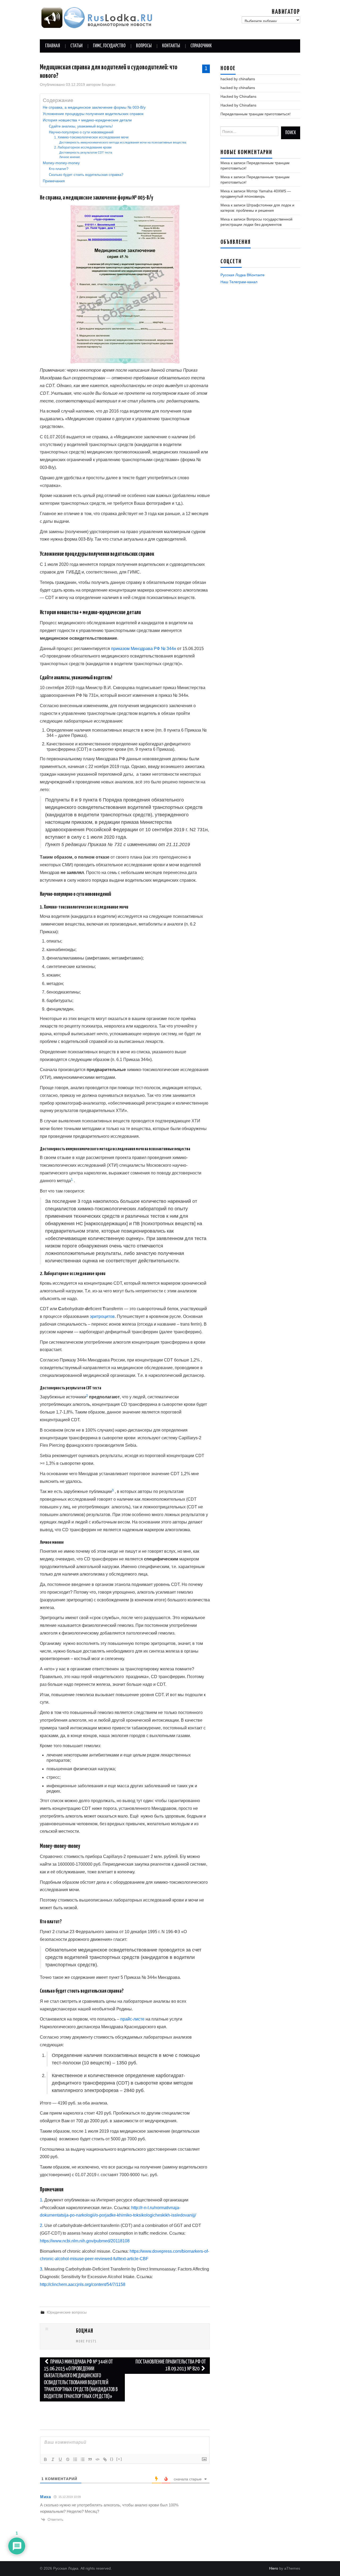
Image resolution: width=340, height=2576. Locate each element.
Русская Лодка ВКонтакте (243, 275)
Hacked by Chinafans (238, 96)
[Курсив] (53, 2459)
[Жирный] (45, 2459)
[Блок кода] (97, 2459)
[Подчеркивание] (60, 2459)
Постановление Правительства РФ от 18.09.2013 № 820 (171, 2365)
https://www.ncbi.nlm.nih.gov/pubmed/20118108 (85, 2241)
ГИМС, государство (109, 46)
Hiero (274, 2568)
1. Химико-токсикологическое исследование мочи (91, 137)
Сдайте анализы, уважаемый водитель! (81, 126)
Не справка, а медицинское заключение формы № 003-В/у (94, 107)
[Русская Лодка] (97, 18)
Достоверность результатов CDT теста (86, 152)
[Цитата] (90, 2459)
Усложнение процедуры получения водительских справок (93, 114)
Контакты (171, 46)
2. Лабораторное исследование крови (83, 147)
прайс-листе (132, 2019)
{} (112, 2459)
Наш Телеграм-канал (239, 282)
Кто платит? (59, 169)
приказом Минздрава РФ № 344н (144, 649)
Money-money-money (61, 163)
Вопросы (144, 46)
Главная (53, 46)
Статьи (76, 46)
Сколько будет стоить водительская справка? (86, 175)
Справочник (201, 46)
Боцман (109, 84)
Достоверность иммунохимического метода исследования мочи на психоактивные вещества (123, 142)
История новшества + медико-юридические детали (87, 120)
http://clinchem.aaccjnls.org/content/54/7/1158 (83, 2284)
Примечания (54, 181)
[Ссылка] (105, 2459)
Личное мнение (70, 157)
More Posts (86, 2341)
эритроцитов (102, 1316)
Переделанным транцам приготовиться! (256, 114)
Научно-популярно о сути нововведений (81, 132)
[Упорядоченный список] (75, 2459)
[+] (119, 2459)
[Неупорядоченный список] (83, 2459)
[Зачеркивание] (68, 2459)
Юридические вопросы (67, 2312)
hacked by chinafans (238, 79)
